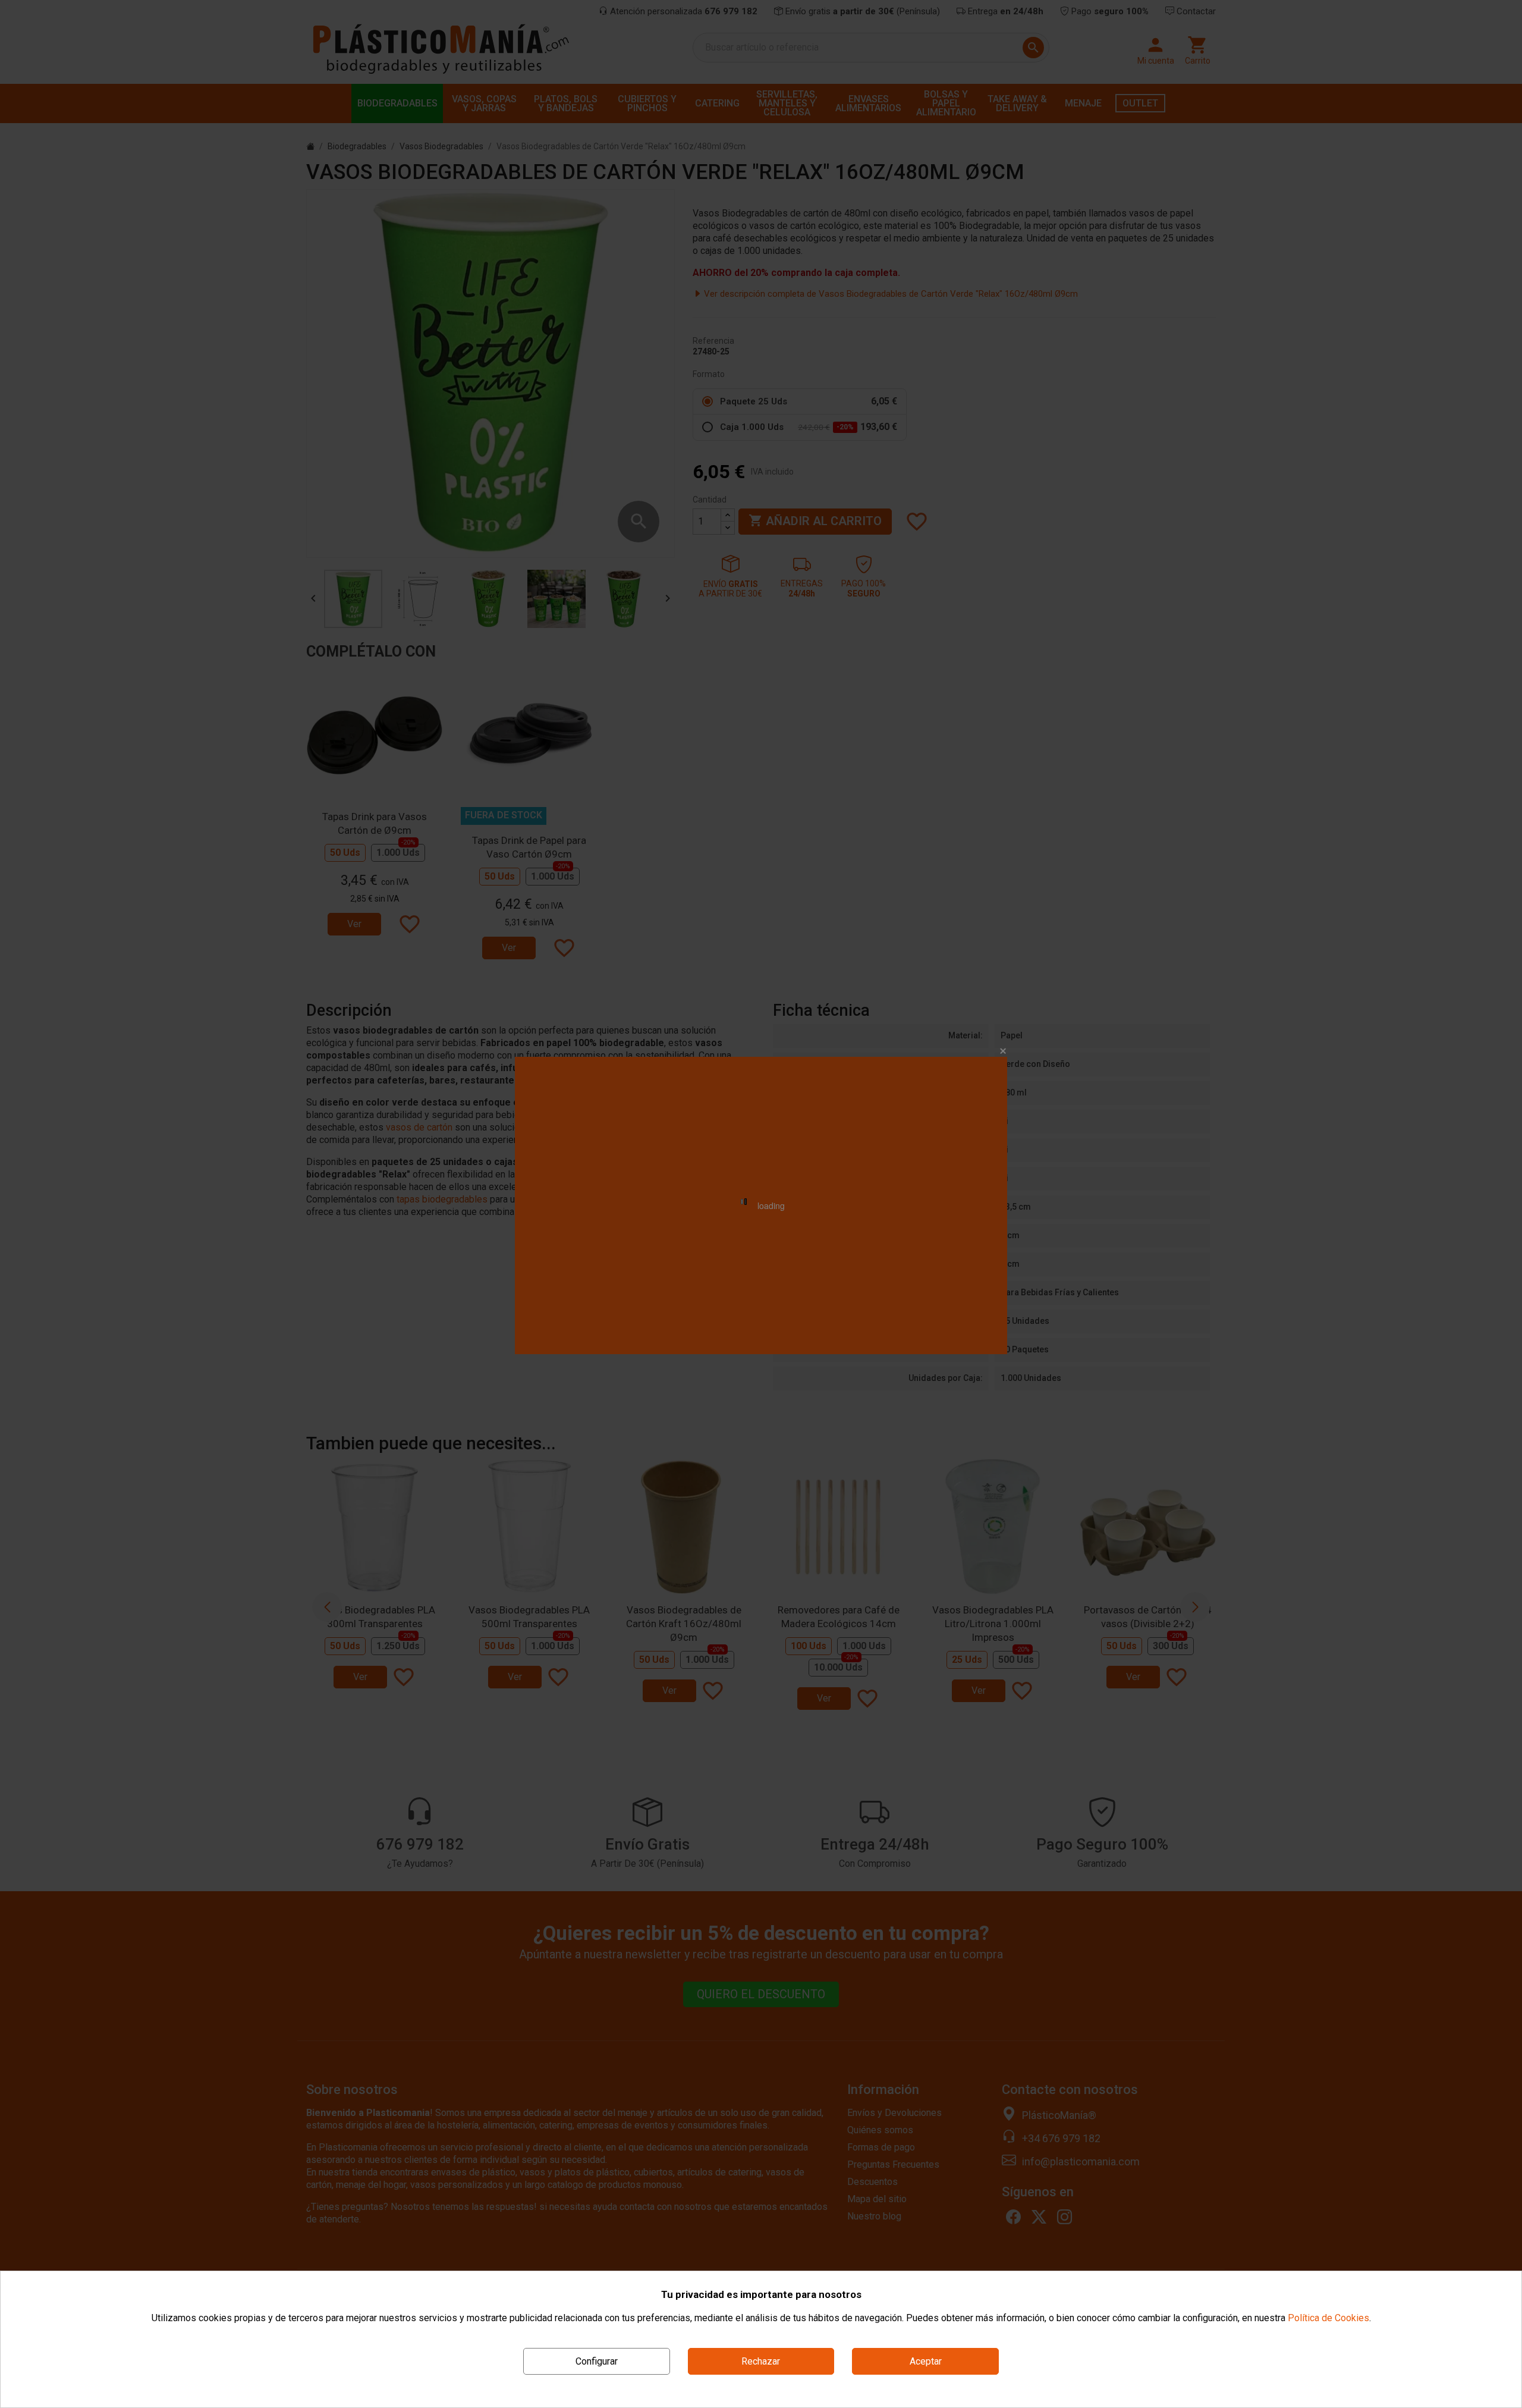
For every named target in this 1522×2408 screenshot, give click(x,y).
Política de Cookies (1328, 2318)
